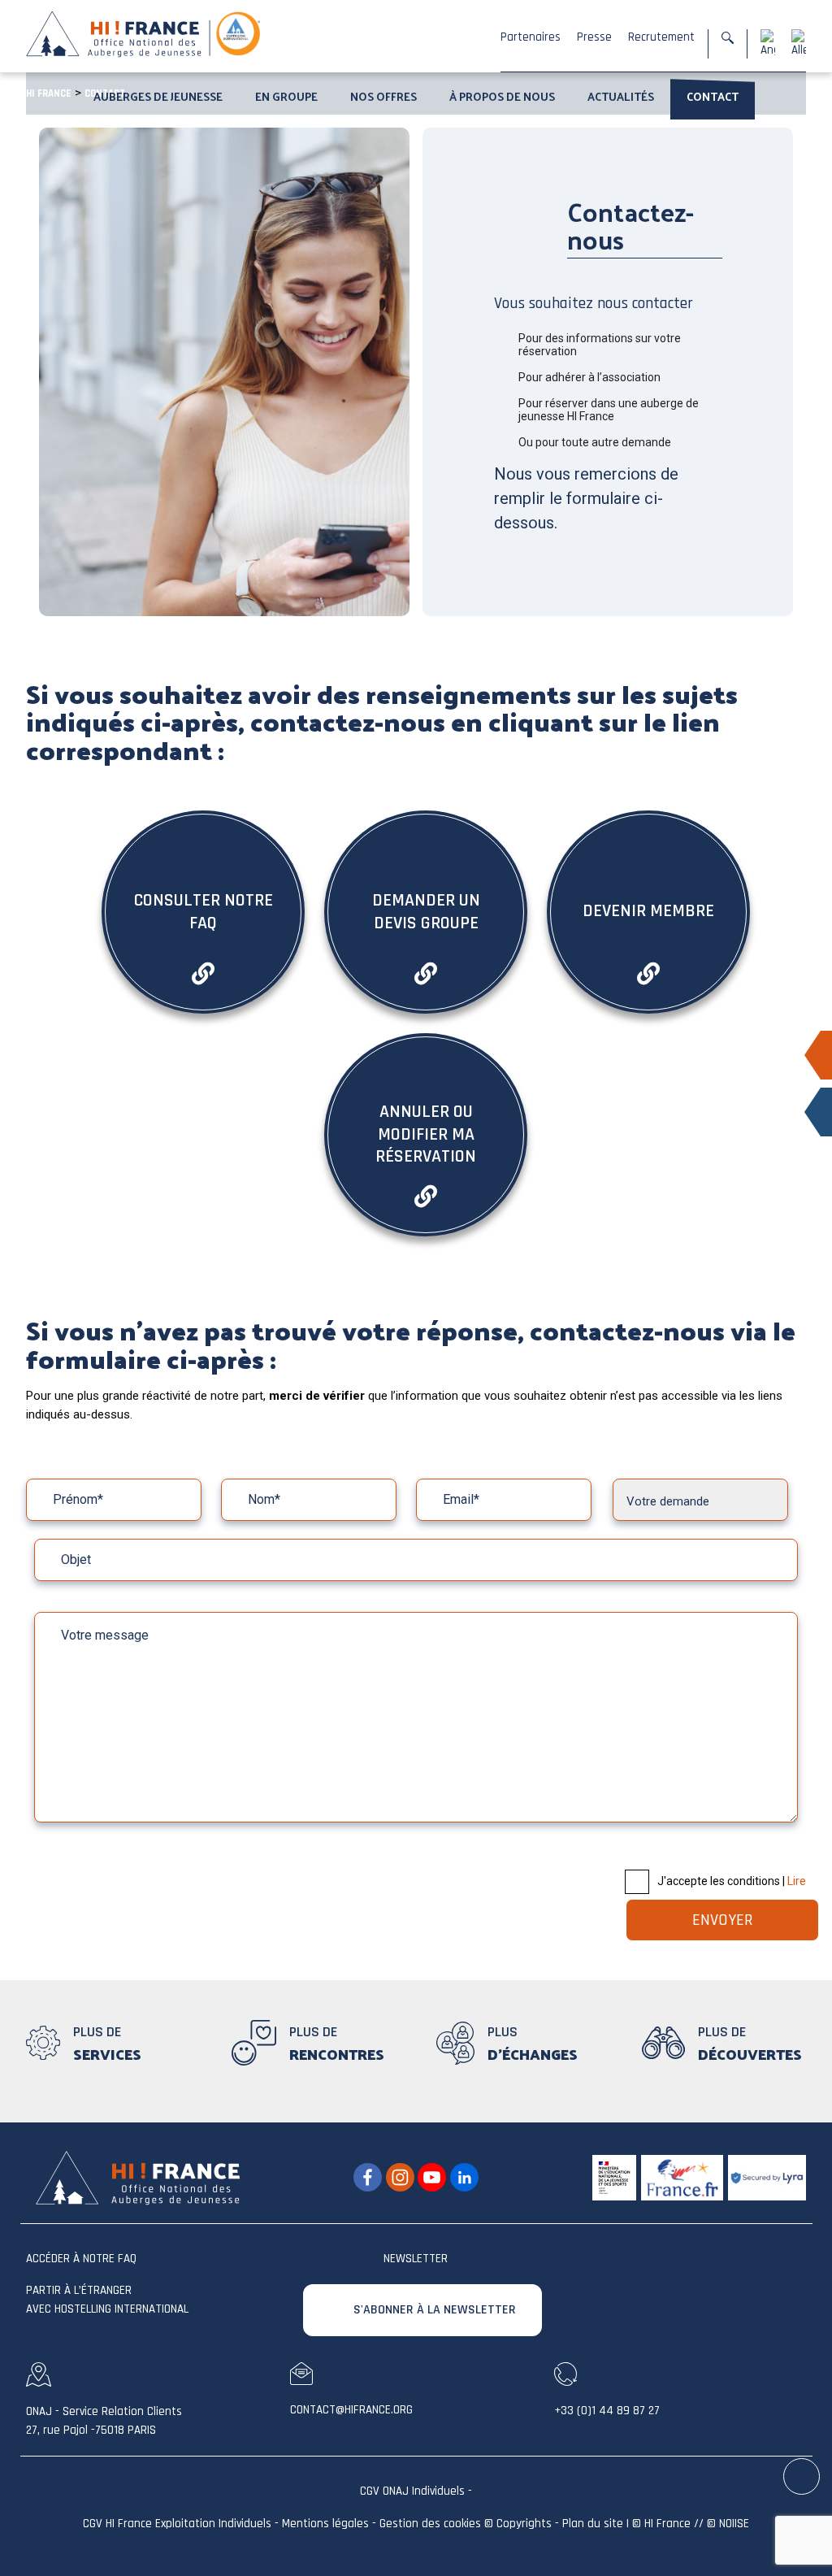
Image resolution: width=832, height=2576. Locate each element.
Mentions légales (325, 2524)
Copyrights (524, 2524)
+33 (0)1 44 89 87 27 (607, 2411)
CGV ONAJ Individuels (412, 2491)
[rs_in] (464, 2178)
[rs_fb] (368, 2178)
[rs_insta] (400, 2178)
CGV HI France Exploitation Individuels (177, 2524)
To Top (802, 2477)
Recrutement (661, 37)
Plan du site (593, 2524)
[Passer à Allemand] (799, 43)
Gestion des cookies (430, 2524)
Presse (594, 37)
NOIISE (734, 2524)
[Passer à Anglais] (768, 43)
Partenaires (531, 37)
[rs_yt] (432, 2178)
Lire (797, 1881)
